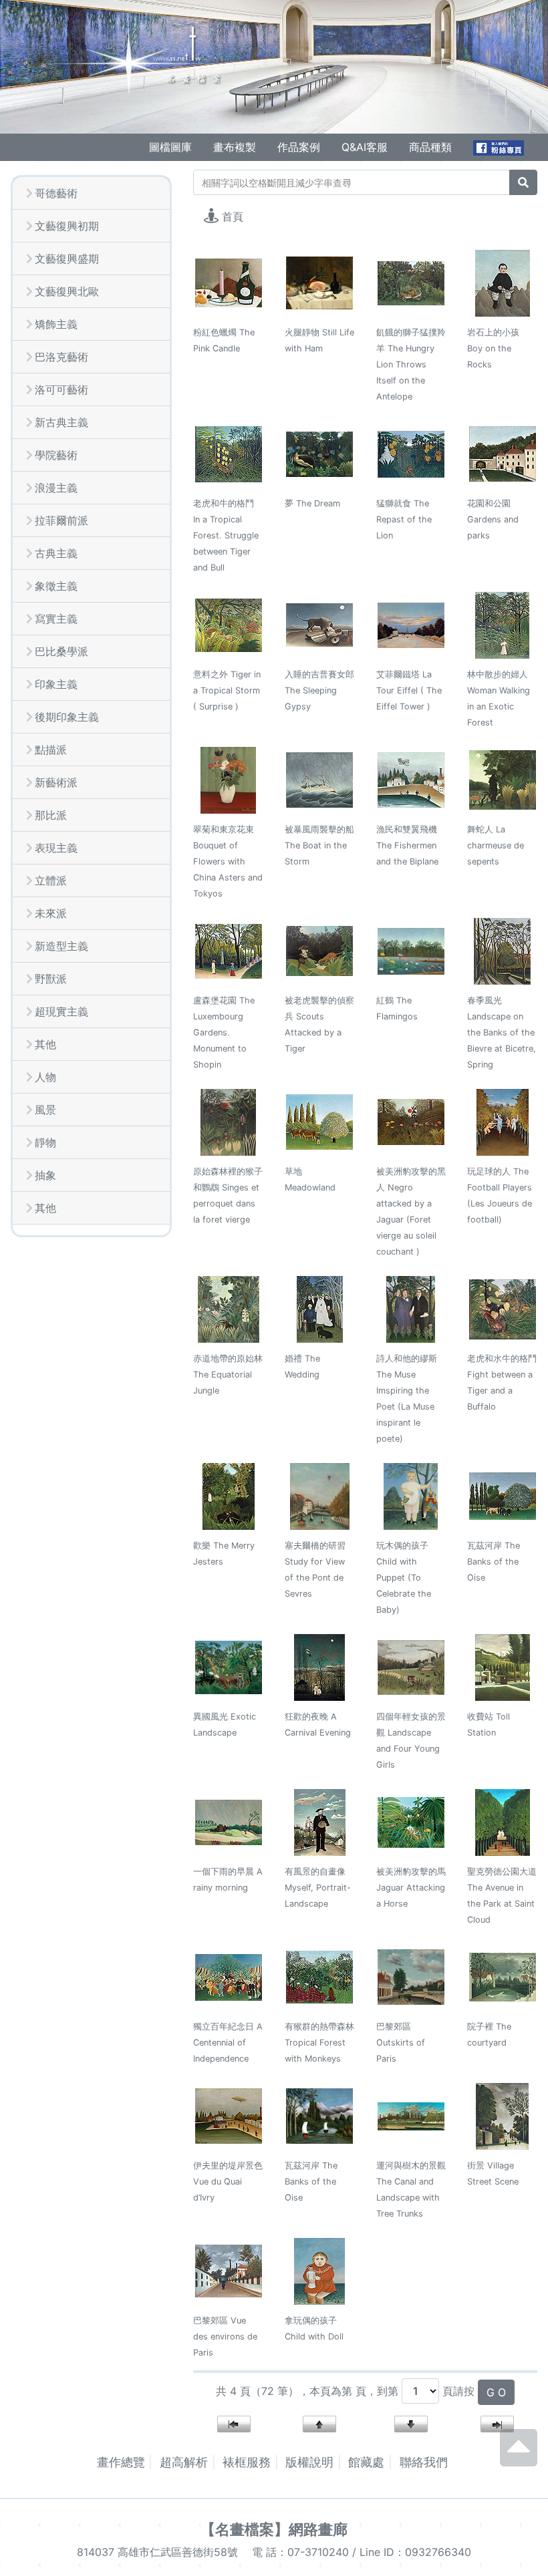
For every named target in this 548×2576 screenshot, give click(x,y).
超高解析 (184, 2462)
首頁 (233, 216)
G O (496, 2392)
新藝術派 (56, 782)
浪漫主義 (56, 488)
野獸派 (51, 979)
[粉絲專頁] (500, 147)
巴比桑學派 (61, 651)
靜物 (45, 1142)
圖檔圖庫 (170, 147)
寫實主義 (56, 619)
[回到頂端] (519, 2460)
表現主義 (56, 848)
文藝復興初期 (67, 226)
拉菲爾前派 (61, 520)
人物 (45, 1077)
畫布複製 (235, 147)
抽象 (45, 1175)
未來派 (51, 913)
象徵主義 (56, 586)
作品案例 (299, 147)
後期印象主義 (67, 717)
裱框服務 (247, 2462)
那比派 (51, 815)
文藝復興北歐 (67, 291)
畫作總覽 (121, 2462)
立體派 (51, 880)
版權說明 (309, 2462)
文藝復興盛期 (67, 259)
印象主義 (56, 684)
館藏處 (366, 2462)
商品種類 (430, 147)
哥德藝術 (56, 193)
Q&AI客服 (365, 147)
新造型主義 (61, 946)
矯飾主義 (56, 324)
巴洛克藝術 (61, 357)
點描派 (51, 750)
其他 (45, 1044)
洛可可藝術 (61, 389)
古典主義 (56, 553)
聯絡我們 (424, 2462)
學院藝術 (56, 455)
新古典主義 (61, 422)
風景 (45, 1110)
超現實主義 (61, 1011)
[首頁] (130, 61)
